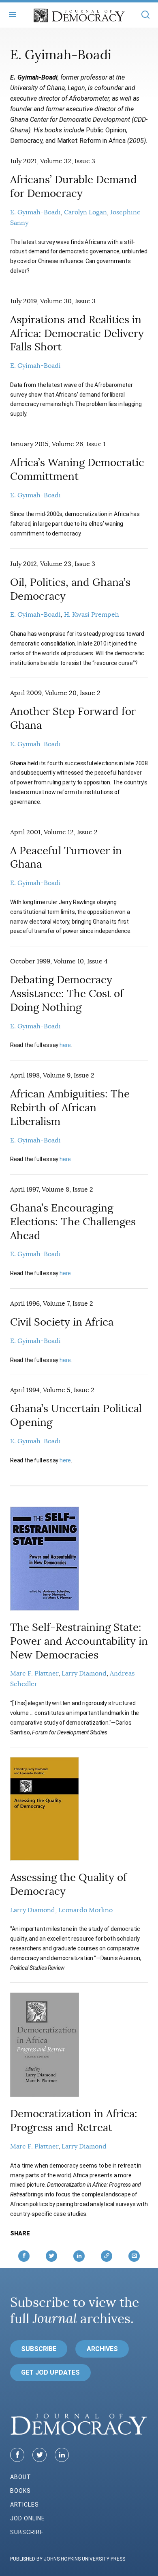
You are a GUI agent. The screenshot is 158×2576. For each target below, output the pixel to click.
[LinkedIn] (62, 2455)
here (65, 1045)
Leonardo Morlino (85, 1910)
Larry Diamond (84, 1673)
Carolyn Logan (85, 212)
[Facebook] (17, 2455)
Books (20, 2491)
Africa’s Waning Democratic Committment (77, 470)
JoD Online (28, 2518)
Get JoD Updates (50, 2372)
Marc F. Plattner (34, 1673)
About (21, 2477)
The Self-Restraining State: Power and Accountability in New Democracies (79, 1641)
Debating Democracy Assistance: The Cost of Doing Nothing (67, 994)
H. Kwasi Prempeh (92, 615)
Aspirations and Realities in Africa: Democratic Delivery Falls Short (77, 334)
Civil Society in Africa (62, 1322)
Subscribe (39, 2349)
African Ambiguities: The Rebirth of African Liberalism (70, 1108)
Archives (102, 2349)
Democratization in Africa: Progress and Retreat (74, 2121)
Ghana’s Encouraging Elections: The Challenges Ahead (73, 1222)
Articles (25, 2505)
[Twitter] (39, 2455)
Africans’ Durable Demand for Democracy (74, 187)
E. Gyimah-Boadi (35, 212)
